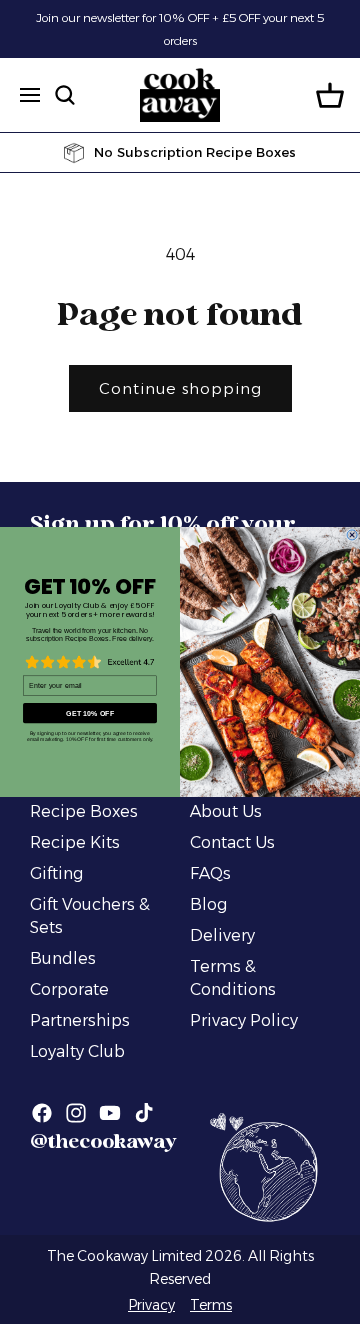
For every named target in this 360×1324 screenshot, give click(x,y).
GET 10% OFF (90, 713)
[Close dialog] (352, 535)
